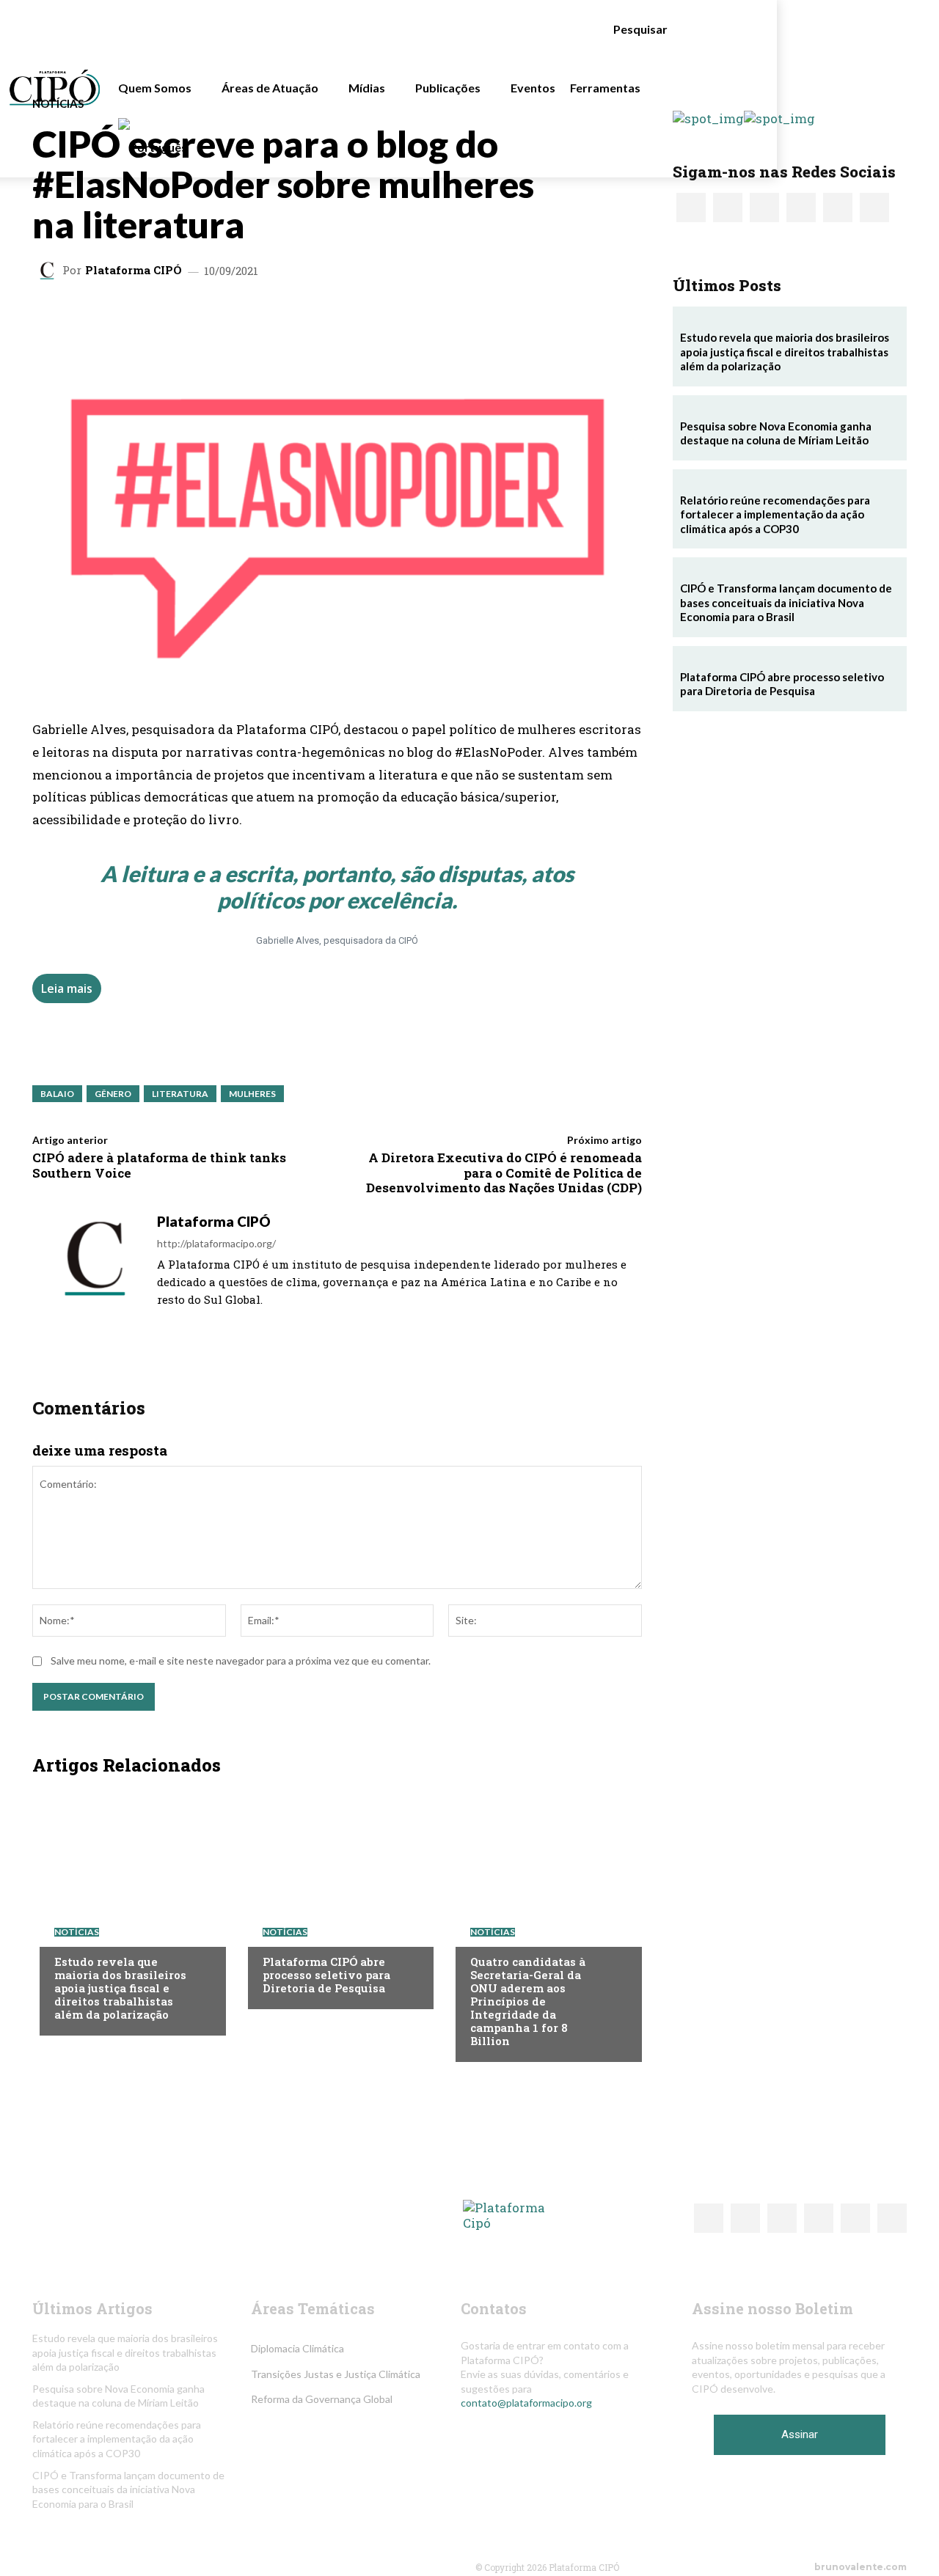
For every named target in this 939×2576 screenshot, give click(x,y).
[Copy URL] (379, 318)
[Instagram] (182, 1321)
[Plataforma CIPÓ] (49, 271)
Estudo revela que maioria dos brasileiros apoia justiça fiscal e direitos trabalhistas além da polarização (120, 1988)
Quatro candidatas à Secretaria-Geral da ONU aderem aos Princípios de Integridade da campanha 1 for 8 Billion (528, 2001)
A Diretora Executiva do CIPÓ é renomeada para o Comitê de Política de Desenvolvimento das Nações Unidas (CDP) (504, 1173)
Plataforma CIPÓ (134, 270)
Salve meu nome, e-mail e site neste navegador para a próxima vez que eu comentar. (241, 1661)
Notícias (58, 104)
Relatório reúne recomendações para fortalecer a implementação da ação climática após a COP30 (775, 514)
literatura (180, 1094)
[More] (413, 318)
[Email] (345, 318)
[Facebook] (311, 318)
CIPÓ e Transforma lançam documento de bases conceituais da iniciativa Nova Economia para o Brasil (786, 602)
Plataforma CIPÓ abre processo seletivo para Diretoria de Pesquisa (326, 1975)
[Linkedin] (244, 318)
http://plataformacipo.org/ (216, 1243)
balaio (57, 1094)
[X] (210, 318)
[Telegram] (277, 318)
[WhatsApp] (176, 318)
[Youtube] (241, 1321)
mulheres (252, 1094)
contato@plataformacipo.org (526, 2403)
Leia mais (67, 988)
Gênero (113, 1094)
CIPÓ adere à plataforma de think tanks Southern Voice (159, 1165)
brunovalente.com (861, 2567)
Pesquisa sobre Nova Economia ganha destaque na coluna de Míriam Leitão (776, 433)
